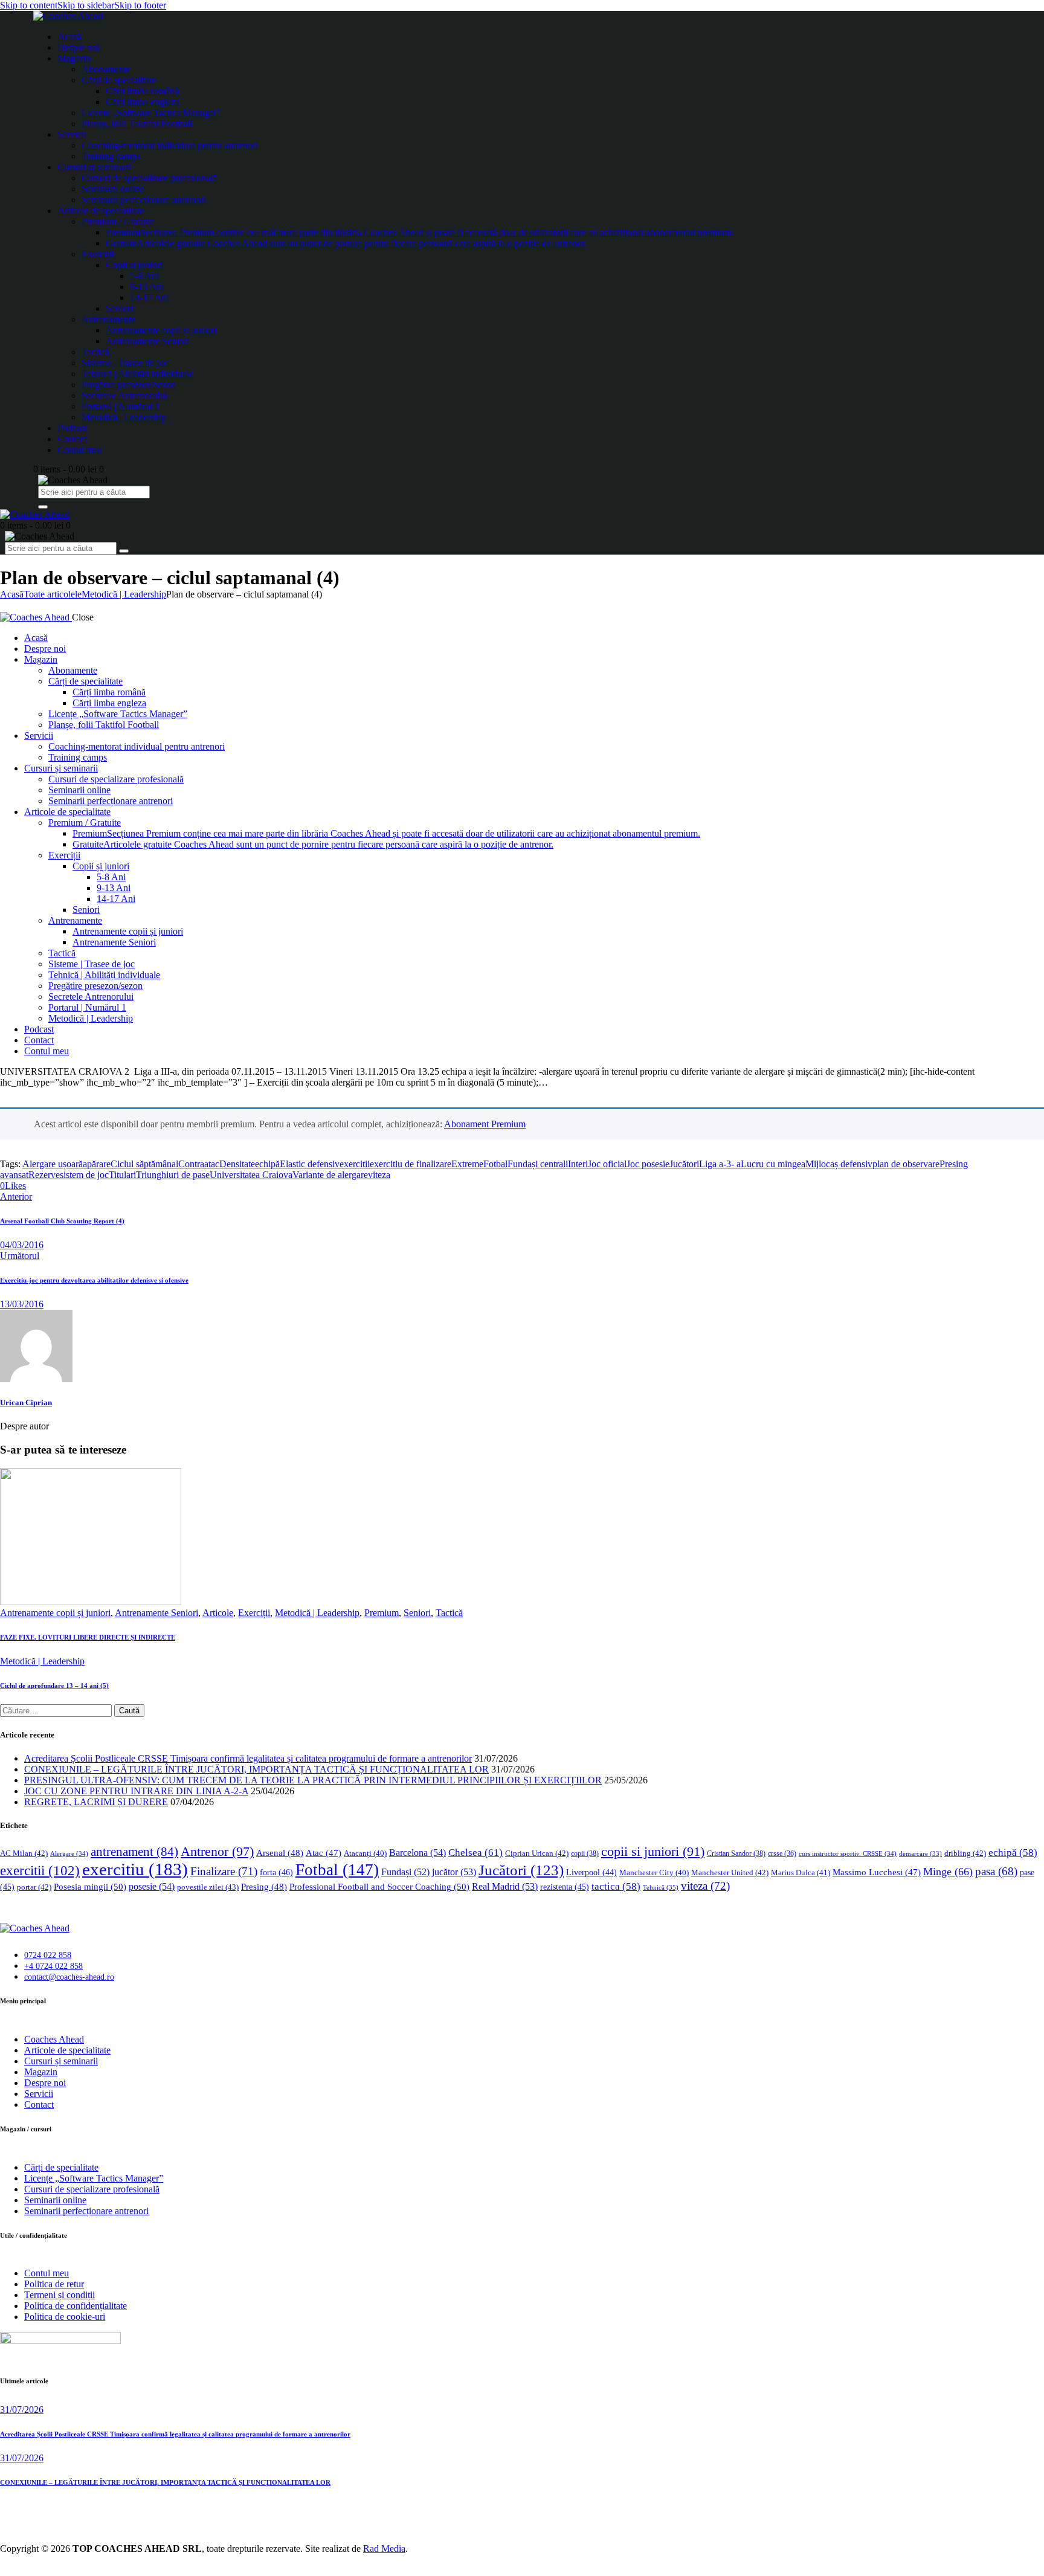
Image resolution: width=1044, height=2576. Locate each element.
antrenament (134, 1852)
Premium (382, 1613)
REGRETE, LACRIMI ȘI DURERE (96, 1802)
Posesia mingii (90, 1886)
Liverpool (591, 1872)
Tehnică (661, 1887)
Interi (578, 1164)
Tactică (449, 1613)
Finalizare (224, 1871)
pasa (996, 1871)
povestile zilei (208, 1887)
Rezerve (44, 1175)
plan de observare (906, 1164)
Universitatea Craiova (251, 1175)
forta (276, 1872)
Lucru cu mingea (773, 1164)
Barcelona (417, 1853)
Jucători (684, 1164)
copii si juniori (653, 1852)
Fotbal (495, 1164)
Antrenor (217, 1851)
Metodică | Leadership (124, 594)
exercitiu (135, 1869)
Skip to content (29, 5)
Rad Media (384, 2549)
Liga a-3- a (720, 1164)
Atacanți (365, 1853)
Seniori (417, 1613)
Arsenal (280, 1853)
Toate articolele (53, 594)
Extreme (467, 1164)
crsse (782, 1854)
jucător (454, 1872)
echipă (267, 1164)
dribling (965, 1853)
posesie (152, 1886)
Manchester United (730, 1872)
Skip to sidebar (86, 5)
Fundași (405, 1872)
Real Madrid (505, 1886)
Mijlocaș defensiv (839, 1164)
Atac (324, 1853)
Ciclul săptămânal (144, 1164)
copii (585, 1853)
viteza (379, 1175)
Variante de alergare (330, 1175)
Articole (218, 1613)
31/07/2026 (22, 2410)
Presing (264, 1887)
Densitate (237, 1164)
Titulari (122, 1175)
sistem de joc (84, 1175)
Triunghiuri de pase (173, 1175)
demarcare (920, 1854)
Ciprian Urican (537, 1853)
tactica (616, 1886)
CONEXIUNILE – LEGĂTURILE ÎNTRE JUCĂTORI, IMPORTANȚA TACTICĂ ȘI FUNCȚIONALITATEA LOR (256, 1769)
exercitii (355, 1164)
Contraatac (199, 1164)
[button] (13, 1186)
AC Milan (24, 1853)
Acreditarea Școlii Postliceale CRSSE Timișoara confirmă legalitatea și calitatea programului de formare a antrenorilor (248, 1758)
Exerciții (254, 1613)
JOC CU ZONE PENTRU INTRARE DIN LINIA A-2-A (136, 1791)
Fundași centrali (538, 1164)
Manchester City (654, 1873)
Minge (948, 1872)
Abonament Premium (485, 1124)
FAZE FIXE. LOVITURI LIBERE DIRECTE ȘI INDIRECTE (88, 1637)
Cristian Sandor (736, 1853)
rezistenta (565, 1887)
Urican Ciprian (26, 1402)
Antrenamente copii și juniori (55, 1613)
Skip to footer (140, 5)
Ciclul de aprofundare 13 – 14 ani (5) (54, 1686)
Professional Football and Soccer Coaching (379, 1886)
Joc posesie (648, 1164)
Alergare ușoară (53, 1164)
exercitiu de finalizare (411, 1164)
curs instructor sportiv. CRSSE (848, 1853)
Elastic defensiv (310, 1164)
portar (34, 1887)
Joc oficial (607, 1164)
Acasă (12, 594)
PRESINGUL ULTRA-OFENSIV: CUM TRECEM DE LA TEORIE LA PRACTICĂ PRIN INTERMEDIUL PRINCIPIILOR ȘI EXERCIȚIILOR (313, 1780)
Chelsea (475, 1853)
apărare (97, 1164)
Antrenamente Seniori (156, 1613)
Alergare (69, 1853)
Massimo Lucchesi (877, 1872)
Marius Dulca (801, 1872)
